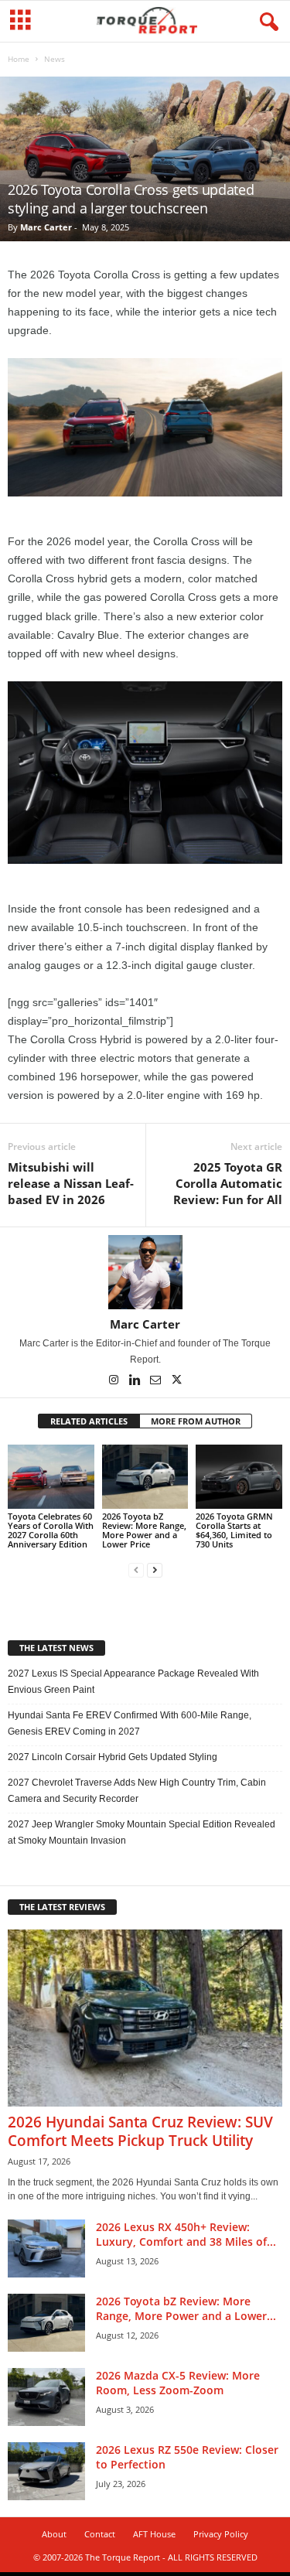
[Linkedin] (136, 1381)
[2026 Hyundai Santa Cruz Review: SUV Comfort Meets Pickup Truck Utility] (145, 2018)
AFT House (154, 2534)
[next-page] (155, 1570)
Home (19, 59)
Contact (100, 2534)
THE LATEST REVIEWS (62, 1907)
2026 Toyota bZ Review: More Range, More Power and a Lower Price (144, 1530)
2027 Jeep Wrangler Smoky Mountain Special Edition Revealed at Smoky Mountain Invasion (142, 1832)
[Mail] (157, 1381)
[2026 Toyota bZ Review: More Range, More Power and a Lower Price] (145, 1477)
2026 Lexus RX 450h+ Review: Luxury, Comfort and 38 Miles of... (186, 2234)
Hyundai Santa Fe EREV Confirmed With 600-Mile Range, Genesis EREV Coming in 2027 (130, 1723)
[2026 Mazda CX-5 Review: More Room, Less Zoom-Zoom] (46, 2397)
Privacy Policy (221, 2534)
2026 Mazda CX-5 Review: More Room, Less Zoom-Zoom (178, 2383)
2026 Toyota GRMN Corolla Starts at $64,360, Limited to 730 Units (234, 1530)
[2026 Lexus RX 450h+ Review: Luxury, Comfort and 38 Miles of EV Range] (46, 2248)
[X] (176, 1381)
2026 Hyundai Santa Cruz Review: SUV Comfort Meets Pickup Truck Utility (140, 2131)
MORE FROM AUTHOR (196, 1421)
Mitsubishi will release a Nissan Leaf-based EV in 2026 (71, 1183)
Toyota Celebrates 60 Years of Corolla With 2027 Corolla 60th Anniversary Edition (51, 1530)
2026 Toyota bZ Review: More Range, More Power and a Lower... (186, 2308)
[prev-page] (136, 1570)
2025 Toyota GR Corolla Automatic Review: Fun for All (228, 1183)
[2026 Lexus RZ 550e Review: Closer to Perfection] (46, 2471)
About (54, 2534)
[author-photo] (145, 1272)
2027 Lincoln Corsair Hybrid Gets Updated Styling (113, 1757)
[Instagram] (115, 1381)
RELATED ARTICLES (89, 1421)
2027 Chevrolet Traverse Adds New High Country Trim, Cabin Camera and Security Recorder (137, 1791)
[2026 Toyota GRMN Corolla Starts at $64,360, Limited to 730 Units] (239, 1477)
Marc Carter (46, 227)
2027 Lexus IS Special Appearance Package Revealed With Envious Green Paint (133, 1682)
